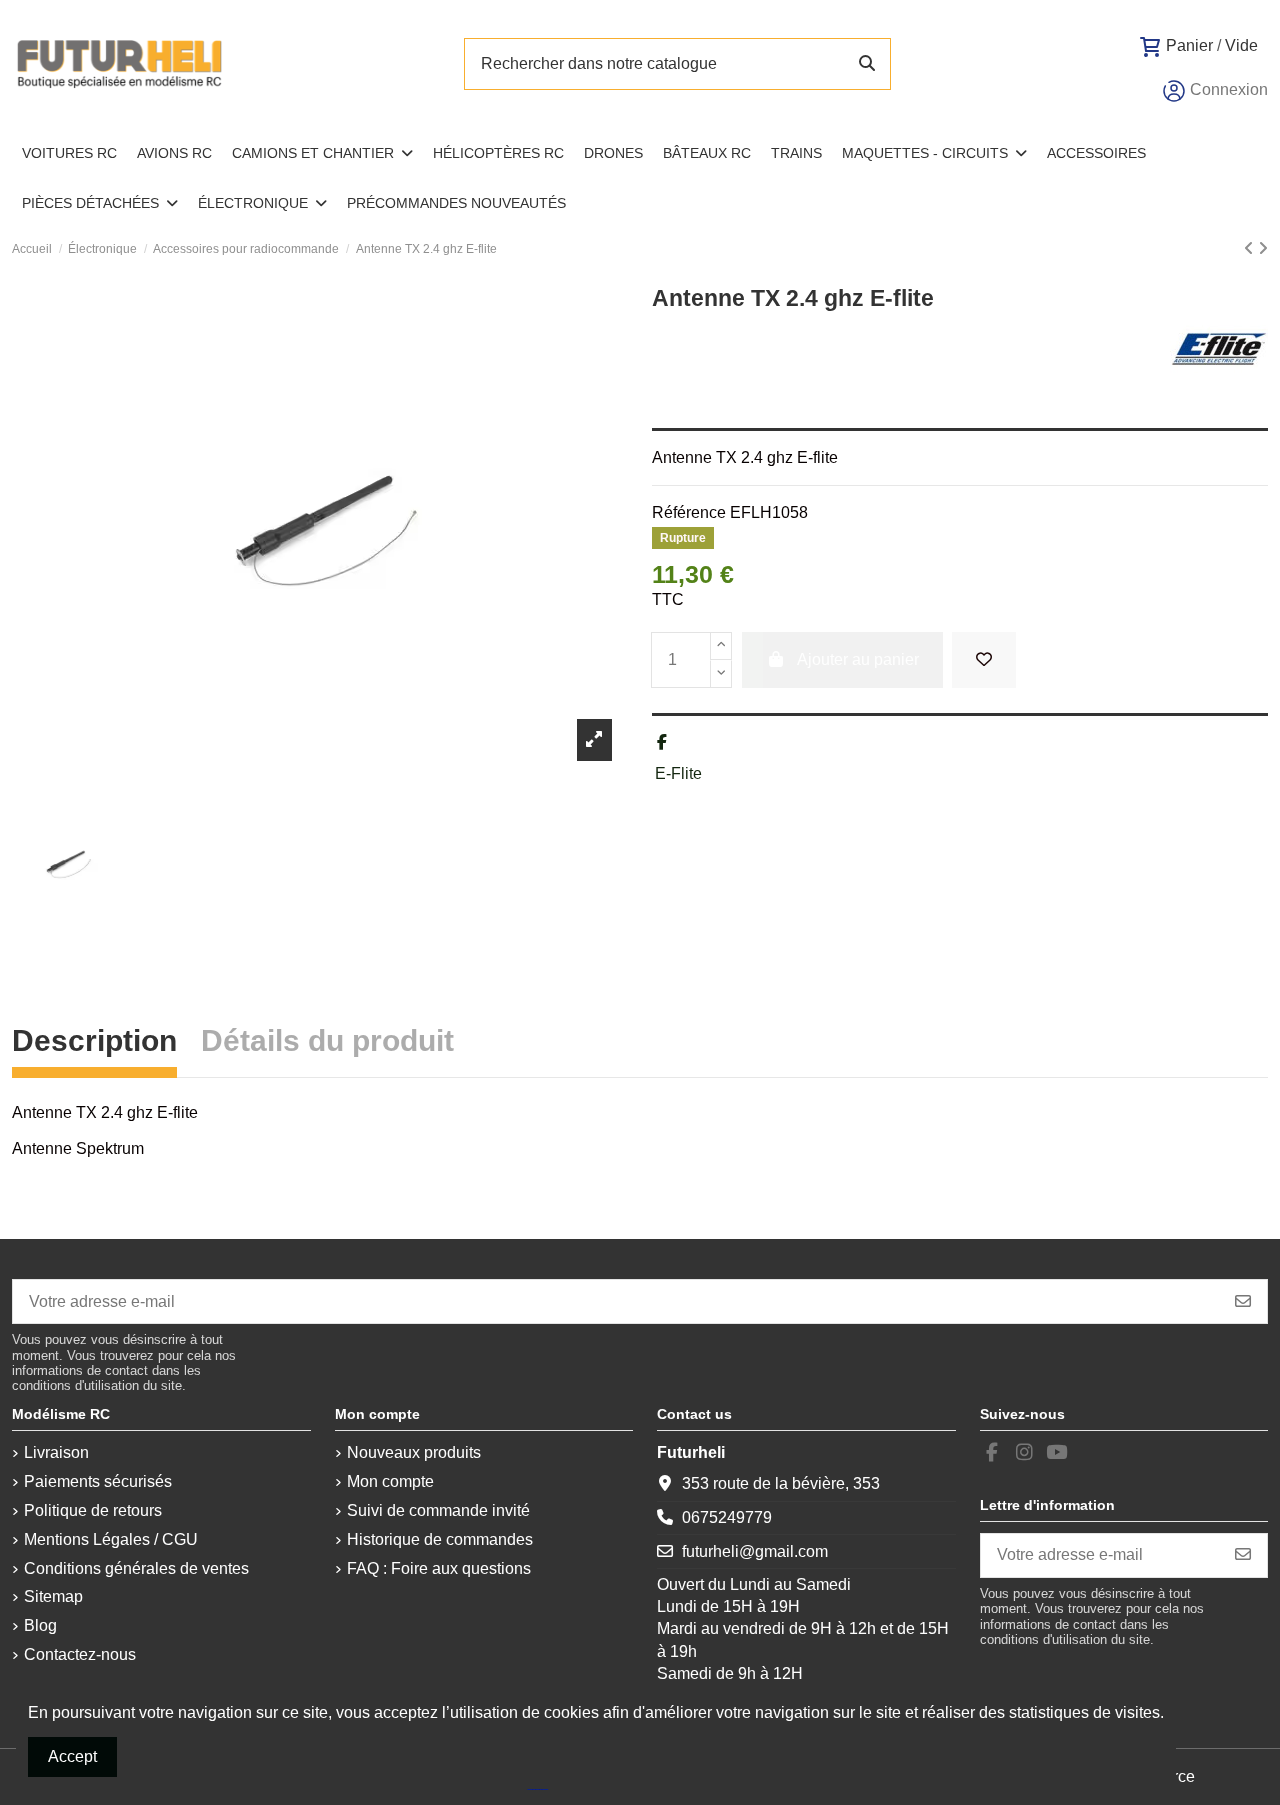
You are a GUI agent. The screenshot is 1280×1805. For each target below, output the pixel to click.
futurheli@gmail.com (755, 1551)
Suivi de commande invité (438, 1510)
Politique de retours (93, 1510)
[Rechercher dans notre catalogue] (867, 64)
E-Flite (678, 773)
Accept (72, 1756)
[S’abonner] (1243, 1301)
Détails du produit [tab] (327, 1043)
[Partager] (662, 742)
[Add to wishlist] (984, 660)
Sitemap (53, 1596)
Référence (689, 512)
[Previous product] (1251, 248)
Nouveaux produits (414, 1452)
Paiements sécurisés (98, 1481)
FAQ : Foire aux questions (439, 1568)
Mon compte (390, 1481)
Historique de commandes (440, 1539)
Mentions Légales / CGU (111, 1539)
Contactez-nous (80, 1654)
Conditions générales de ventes (136, 1568)
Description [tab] (94, 1043)
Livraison (56, 1452)
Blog (40, 1625)
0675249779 (727, 1517)
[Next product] (1263, 248)
